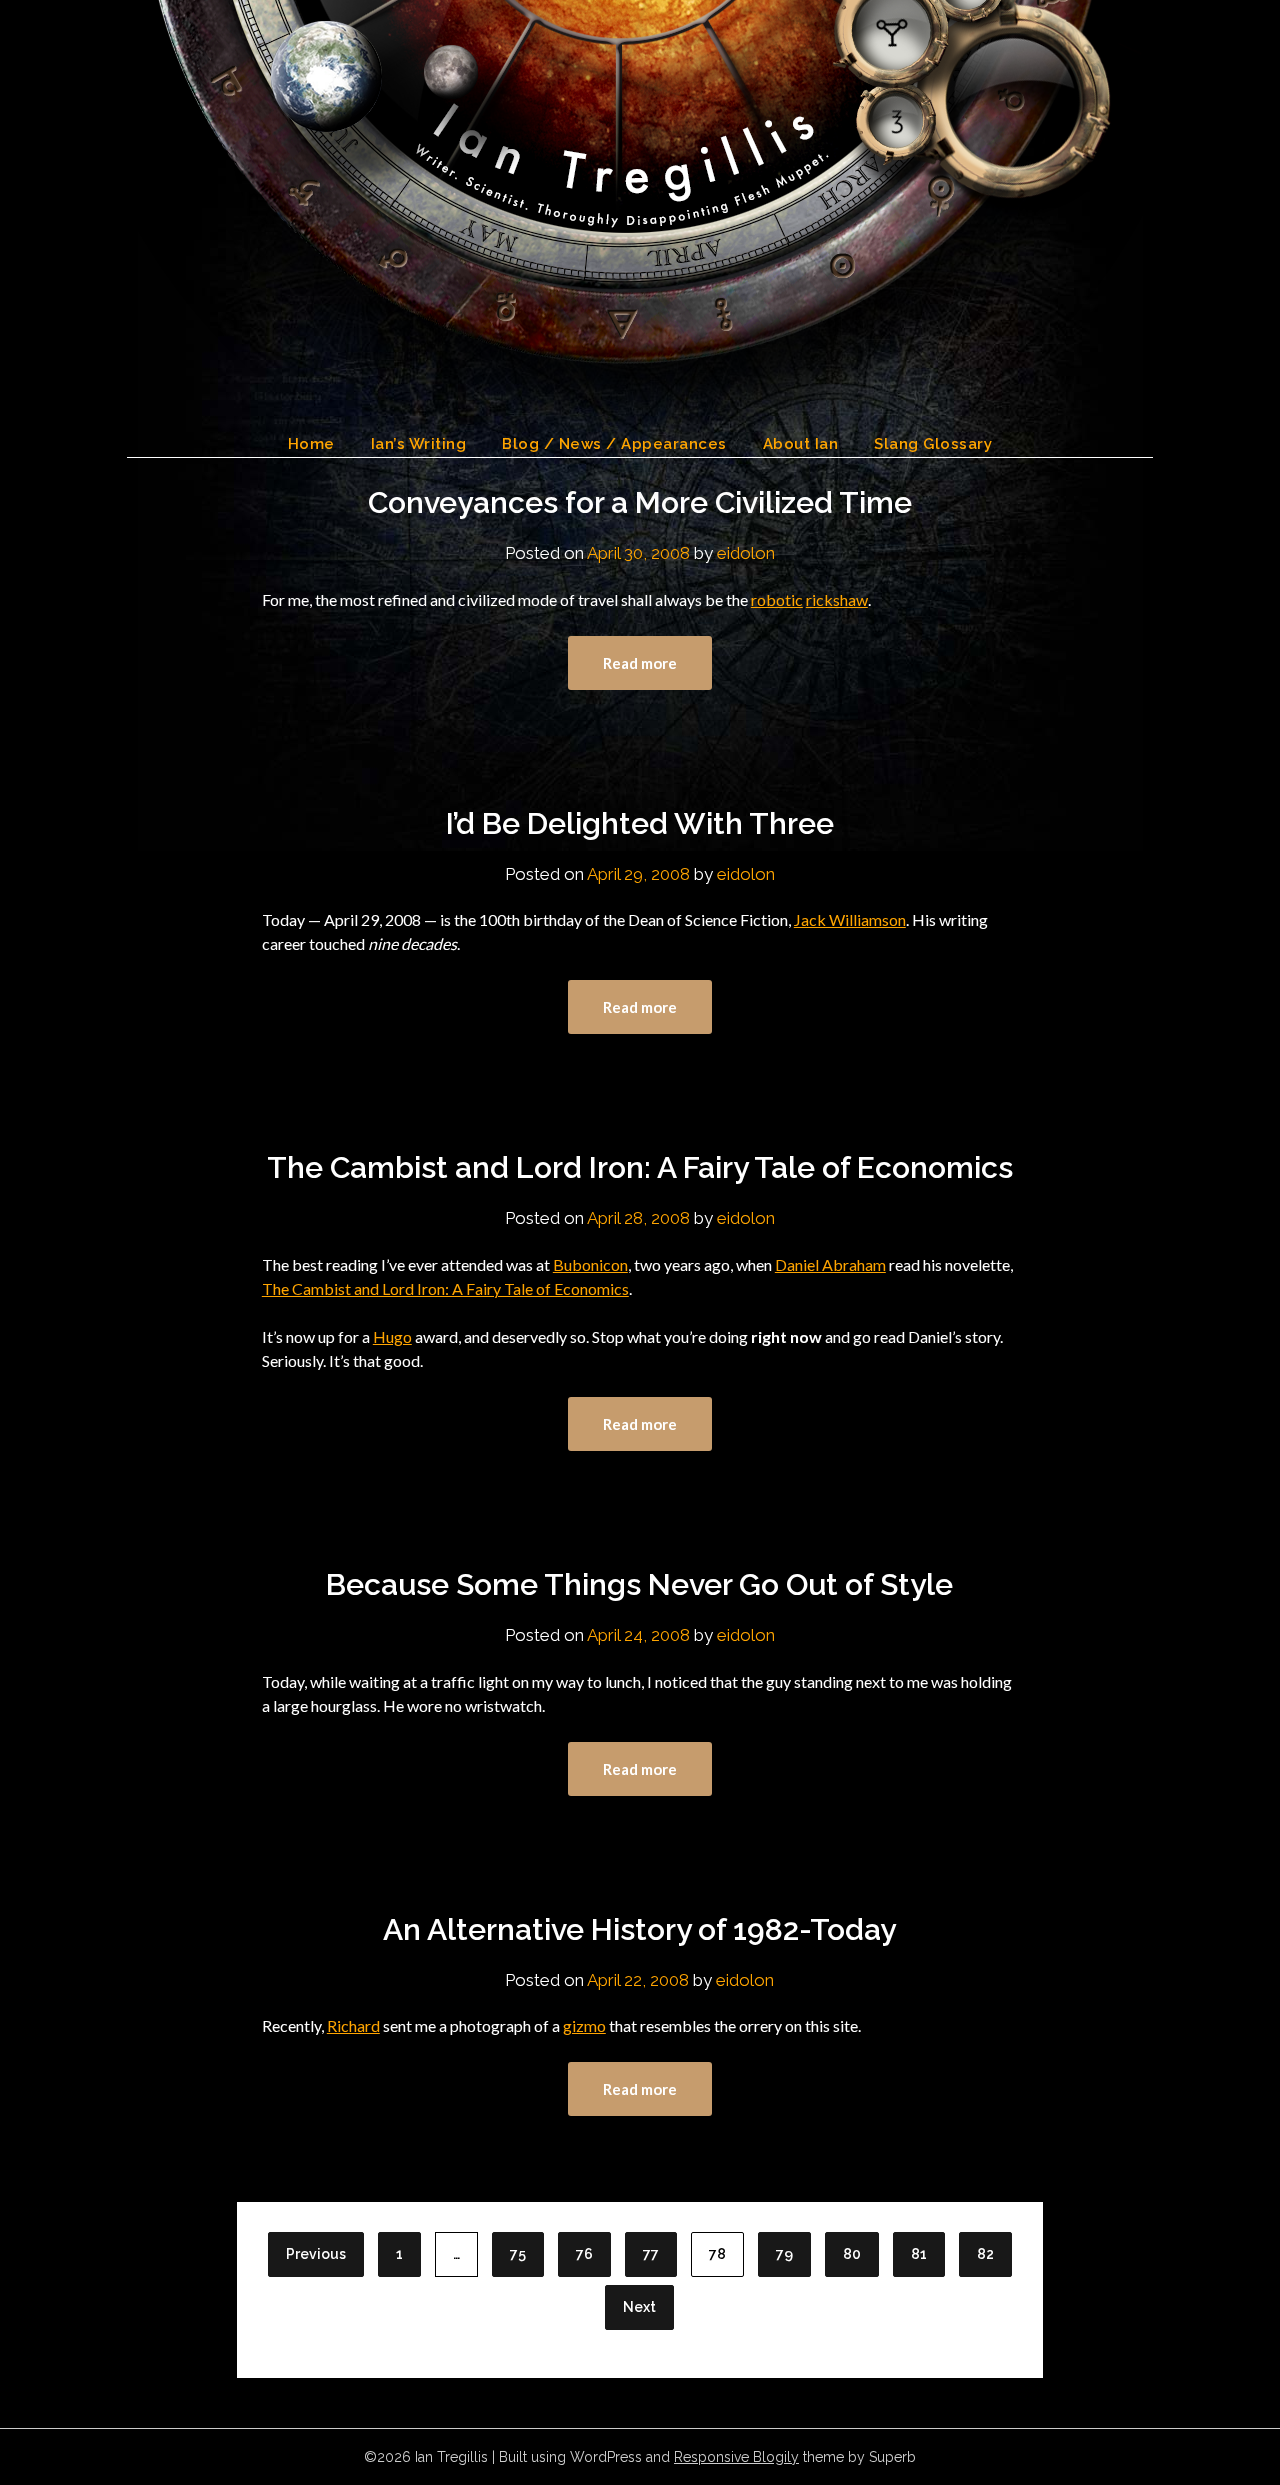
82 (985, 2254)
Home (311, 444)
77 (651, 2254)
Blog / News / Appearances (614, 444)
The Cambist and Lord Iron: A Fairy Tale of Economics (640, 1167)
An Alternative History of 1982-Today (639, 1929)
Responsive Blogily (736, 2457)
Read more (640, 663)
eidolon (746, 553)
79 (784, 2254)
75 (518, 2254)
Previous (316, 2254)
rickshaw (837, 599)
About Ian (801, 444)
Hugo (392, 1336)
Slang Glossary (933, 444)
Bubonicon (590, 1264)
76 (584, 2254)
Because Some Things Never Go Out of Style (639, 1584)
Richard (353, 2025)
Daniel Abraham (830, 1264)
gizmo (584, 2025)
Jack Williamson (850, 919)
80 (852, 2254)
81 (919, 2254)
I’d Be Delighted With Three (640, 823)
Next (639, 2307)
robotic (777, 599)
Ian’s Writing (419, 444)
